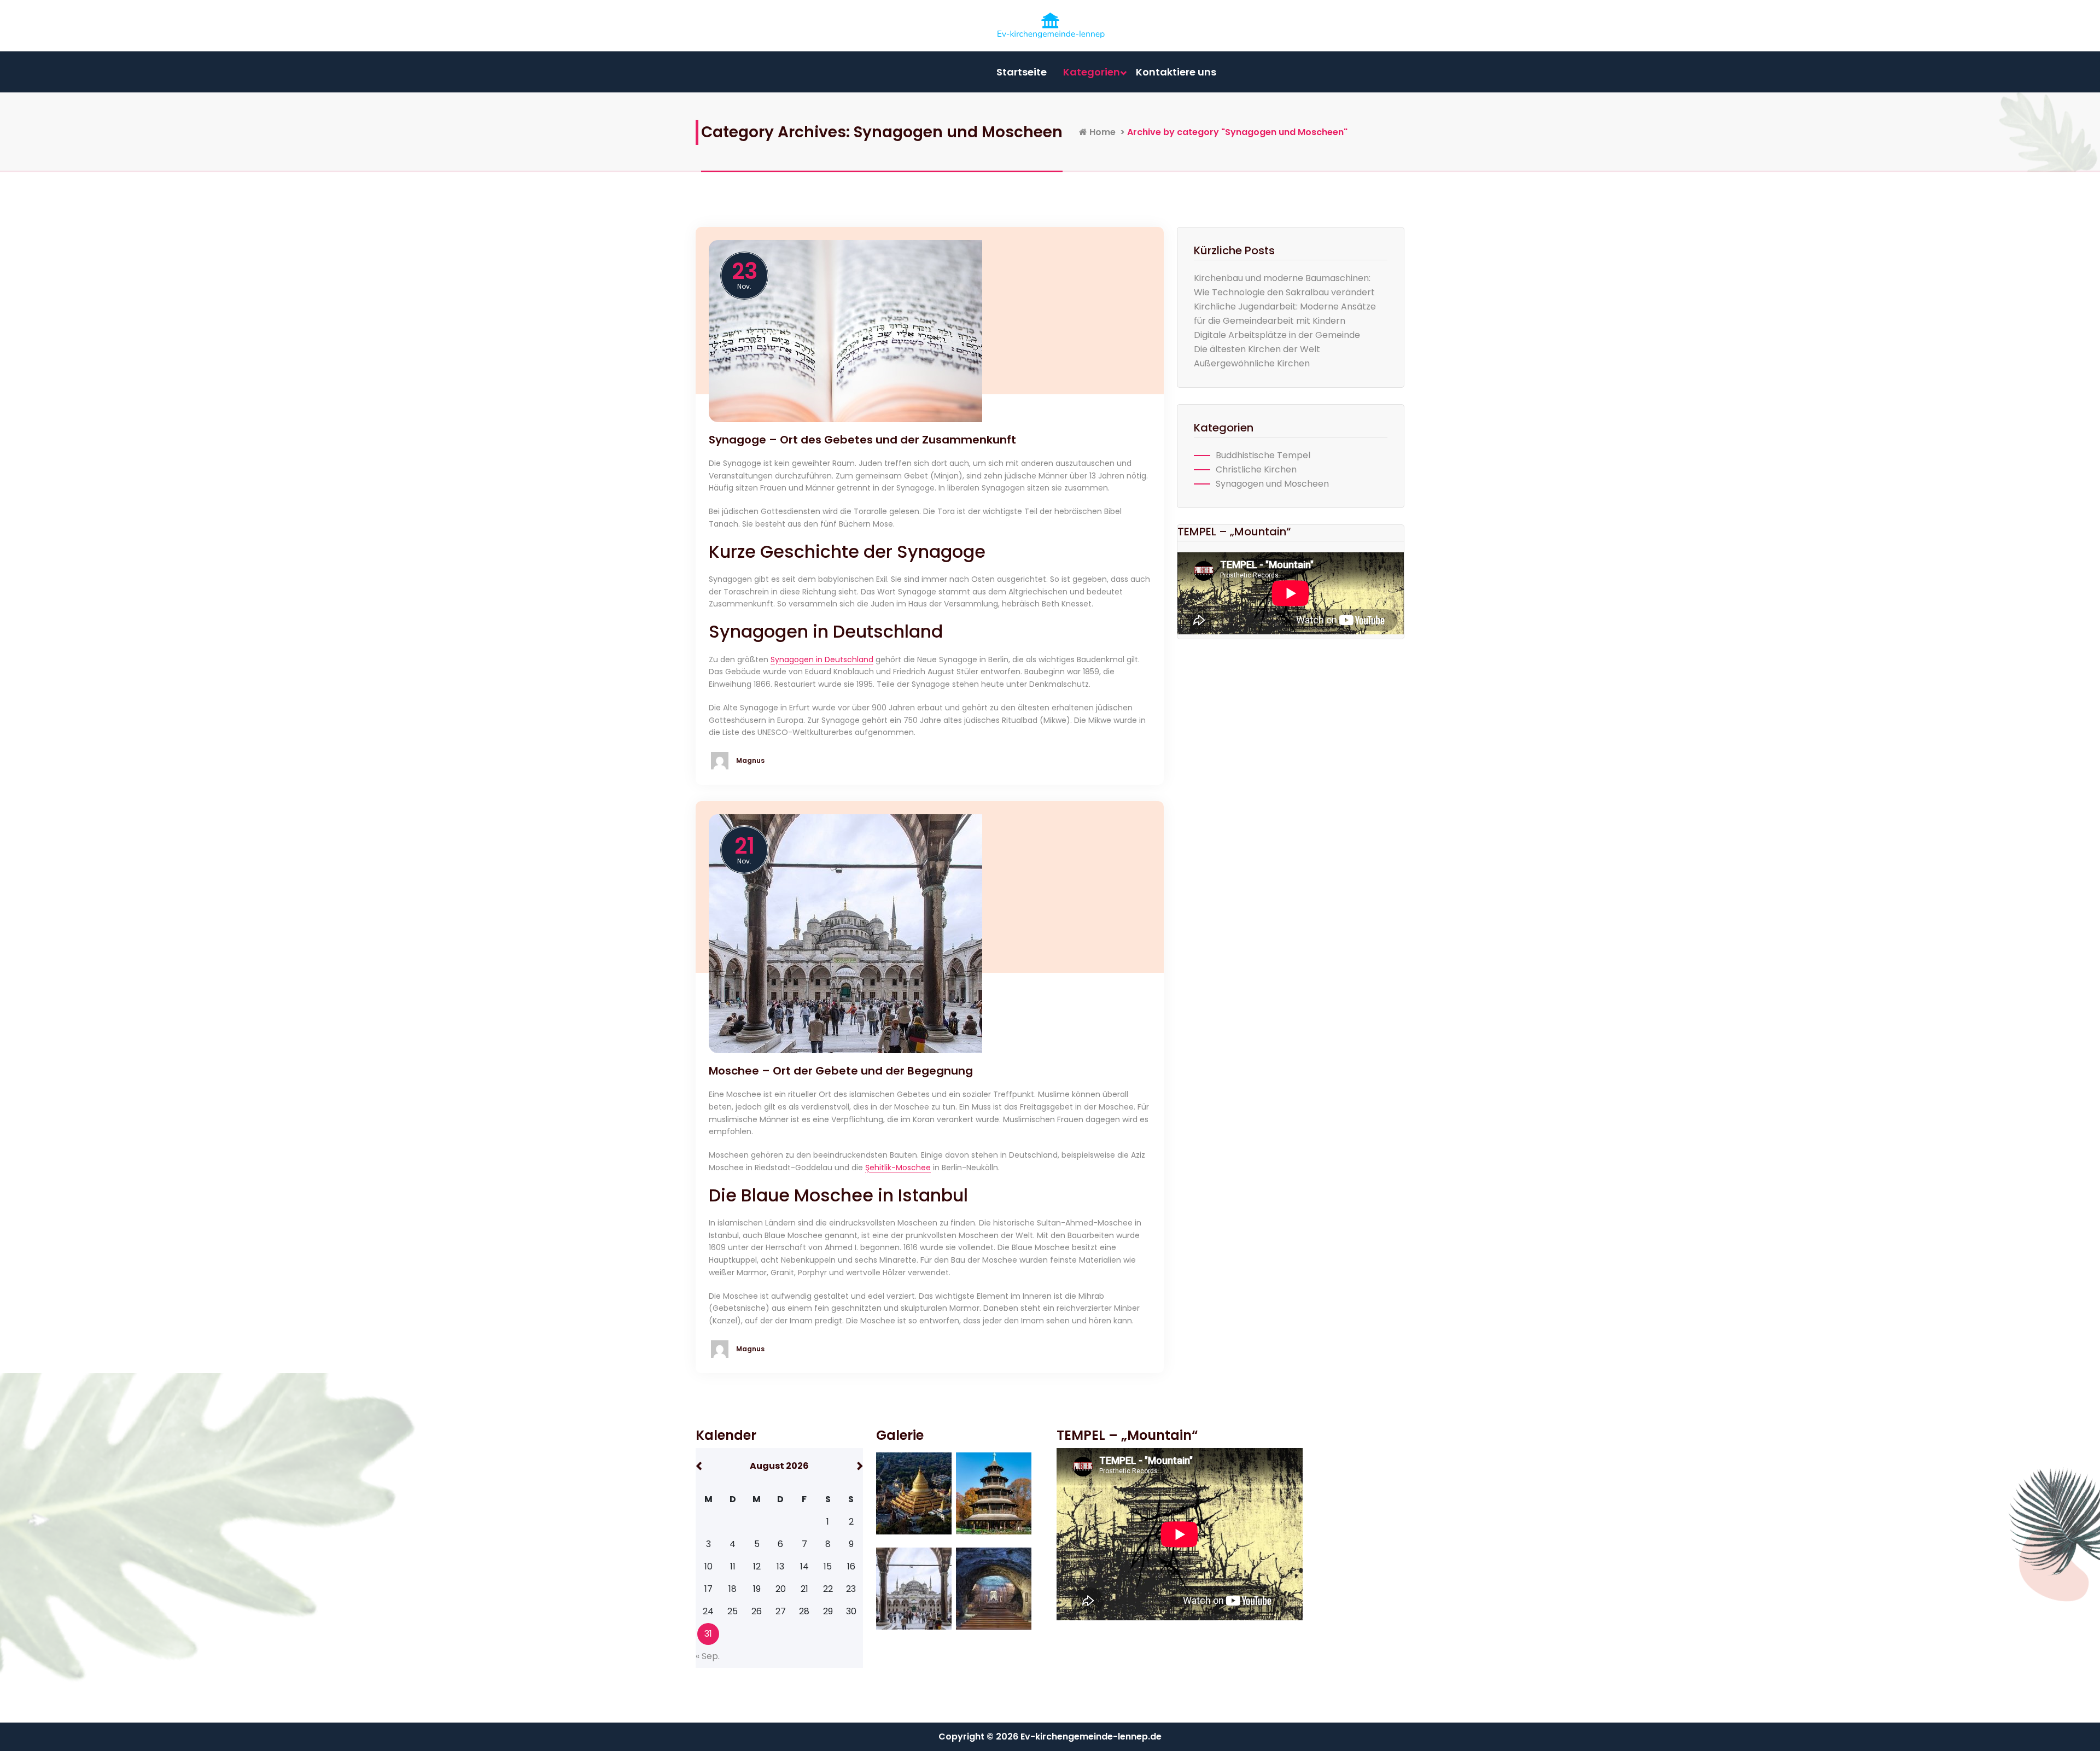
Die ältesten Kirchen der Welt (1257, 349)
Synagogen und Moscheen (1272, 484)
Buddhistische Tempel (1263, 455)
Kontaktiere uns (1176, 72)
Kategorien (1092, 72)
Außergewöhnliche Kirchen (1252, 363)
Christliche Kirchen (1256, 469)
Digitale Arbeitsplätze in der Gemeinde (1277, 335)
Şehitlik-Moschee (898, 1168)
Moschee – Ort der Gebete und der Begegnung (841, 1071)
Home (1101, 132)
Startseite (1022, 72)
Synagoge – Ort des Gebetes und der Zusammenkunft (862, 440)
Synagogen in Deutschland (822, 659)
